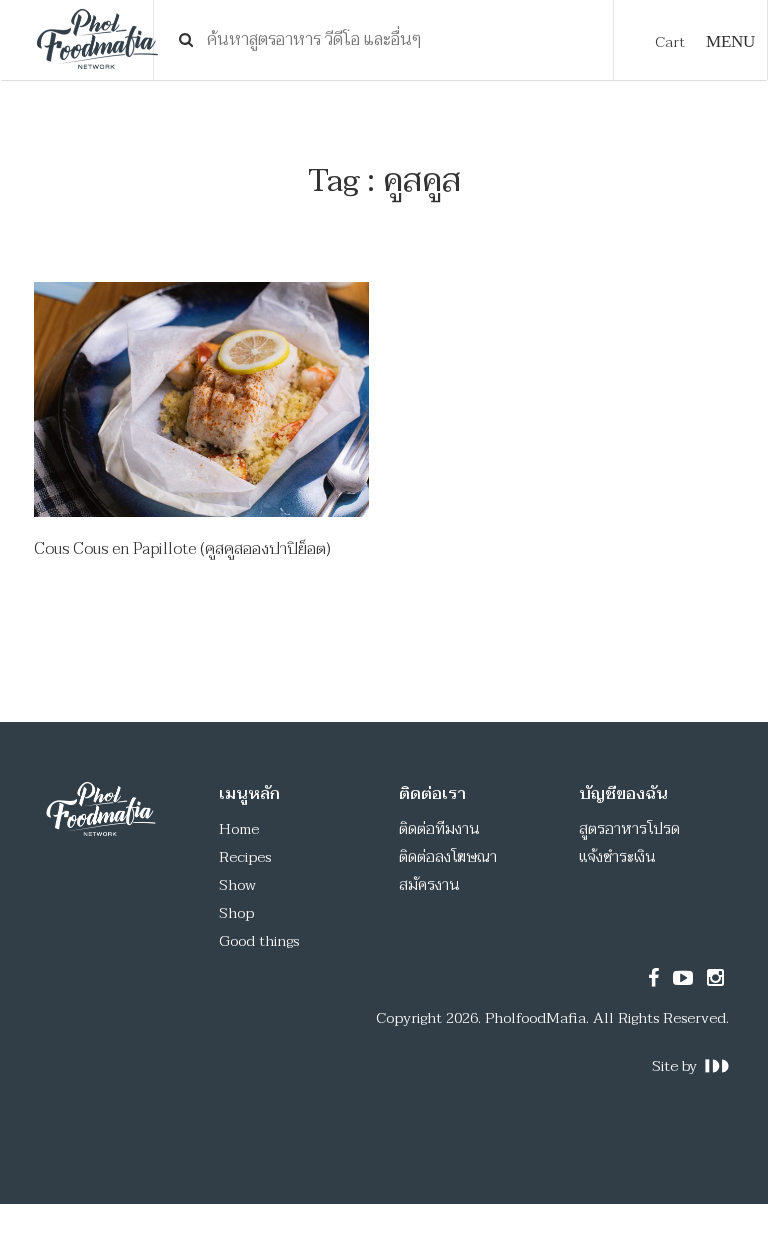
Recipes (245, 857)
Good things (259, 941)
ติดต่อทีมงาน (439, 829)
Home (239, 829)
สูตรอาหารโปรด (629, 829)
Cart (670, 42)
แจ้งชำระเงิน (617, 857)
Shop (236, 913)
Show (237, 885)
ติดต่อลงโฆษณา (448, 857)
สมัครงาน (429, 885)
